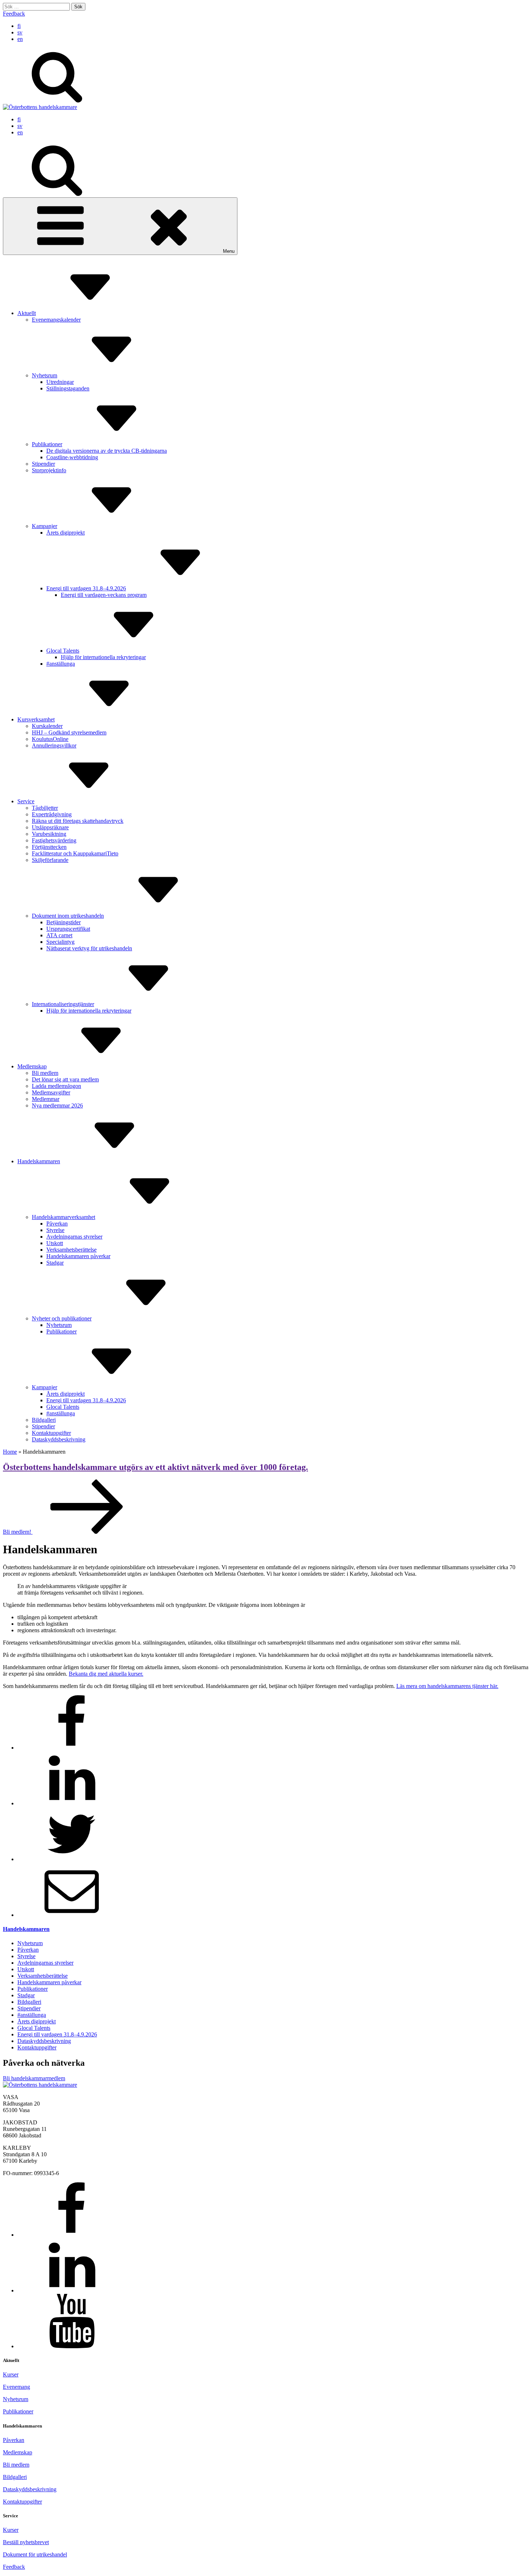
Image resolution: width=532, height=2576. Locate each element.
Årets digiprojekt (66, 533)
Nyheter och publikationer (62, 1318)
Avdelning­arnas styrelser (45, 1963)
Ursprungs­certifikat (68, 929)
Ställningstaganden (68, 388)
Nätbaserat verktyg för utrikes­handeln (89, 948)
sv (20, 32)
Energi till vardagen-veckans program (104, 595)
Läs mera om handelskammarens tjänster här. (447, 1686)
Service (26, 801)
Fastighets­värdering (54, 840)
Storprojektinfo (49, 470)
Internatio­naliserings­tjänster (63, 1004)
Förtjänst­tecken (49, 847)
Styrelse (55, 1230)
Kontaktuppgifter (22, 2502)
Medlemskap (32, 1066)
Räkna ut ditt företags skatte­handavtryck (78, 821)
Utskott (55, 1243)
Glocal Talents (63, 651)
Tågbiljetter (45, 808)
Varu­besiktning (49, 834)
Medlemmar (46, 1099)
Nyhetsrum (45, 375)
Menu (229, 251)
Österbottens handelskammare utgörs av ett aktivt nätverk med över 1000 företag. (155, 1467)
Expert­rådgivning (52, 814)
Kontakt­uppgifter (51, 1433)
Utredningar (60, 382)
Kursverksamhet (36, 719)
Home (10, 1452)
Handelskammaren (39, 1161)
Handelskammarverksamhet (64, 1217)
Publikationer (47, 444)
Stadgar (55, 1263)
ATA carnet (59, 935)
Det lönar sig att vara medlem (65, 1079)
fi (19, 26)
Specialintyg (60, 942)
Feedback (14, 14)
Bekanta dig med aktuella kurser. (106, 1674)
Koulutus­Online (50, 739)
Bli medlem (45, 1073)
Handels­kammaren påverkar (78, 1256)
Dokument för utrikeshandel (35, 2554)
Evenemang (16, 2387)
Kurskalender (47, 726)
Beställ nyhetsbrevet (26, 2542)
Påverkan (57, 1224)
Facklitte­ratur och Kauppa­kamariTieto (75, 853)
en (20, 39)
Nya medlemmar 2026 (57, 1105)
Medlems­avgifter (51, 1092)
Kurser (11, 2374)
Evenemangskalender (56, 320)
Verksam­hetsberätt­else (71, 1250)
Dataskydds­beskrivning (59, 1439)
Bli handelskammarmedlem (34, 2078)
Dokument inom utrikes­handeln (68, 916)
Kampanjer (45, 526)
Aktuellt (27, 313)
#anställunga (61, 664)
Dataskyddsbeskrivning (30, 2489)
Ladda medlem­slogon (56, 1086)
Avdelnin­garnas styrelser (74, 1237)
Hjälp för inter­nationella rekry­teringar (103, 657)
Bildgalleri (44, 1420)
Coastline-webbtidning (72, 457)
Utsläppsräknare (50, 827)
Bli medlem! (18, 1532)
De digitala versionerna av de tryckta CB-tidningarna (107, 451)
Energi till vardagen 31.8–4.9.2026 (86, 588)
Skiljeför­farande (50, 860)
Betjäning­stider (64, 922)
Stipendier (43, 464)
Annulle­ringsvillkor (54, 745)
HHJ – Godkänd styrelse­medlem (69, 732)
